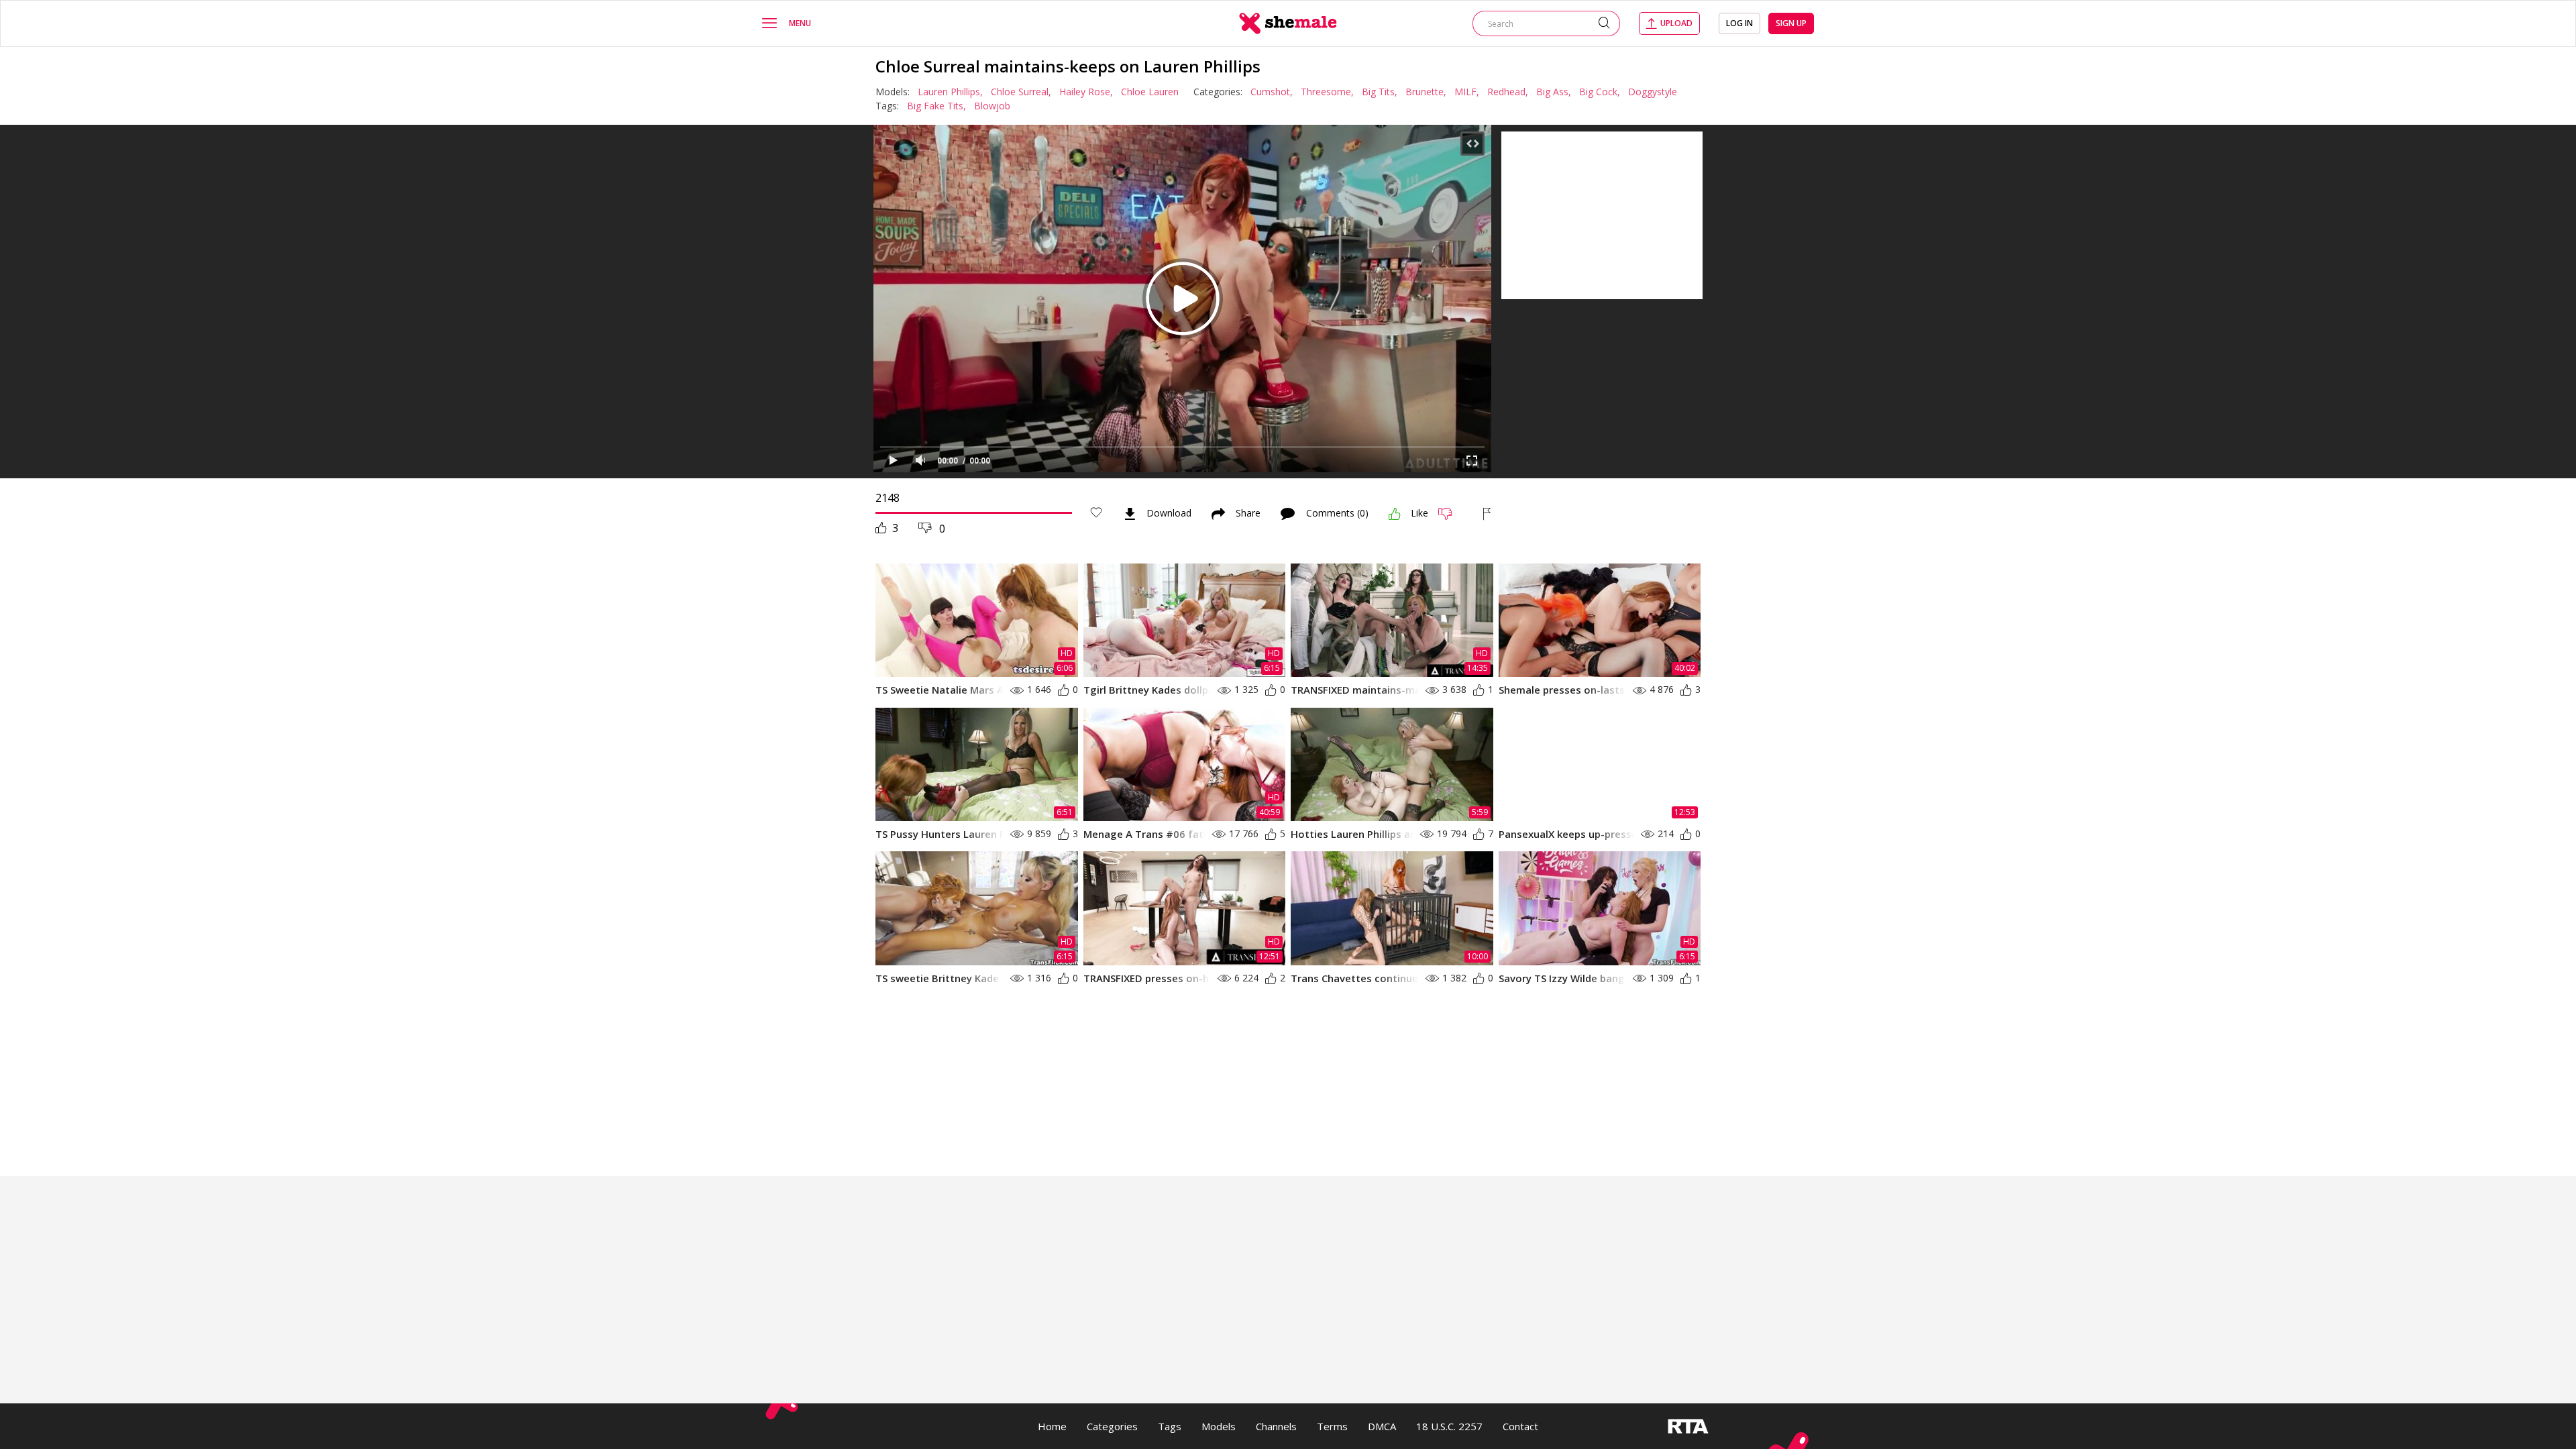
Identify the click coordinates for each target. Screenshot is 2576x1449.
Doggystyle (1653, 92)
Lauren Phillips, (950, 92)
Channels (1276, 1426)
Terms (1332, 1426)
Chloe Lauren (1150, 92)
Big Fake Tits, (936, 106)
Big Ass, (1554, 92)
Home (1052, 1426)
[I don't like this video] (1451, 514)
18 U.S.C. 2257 (1449, 1426)
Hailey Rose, (1086, 92)
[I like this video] (1395, 514)
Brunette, (1426, 92)
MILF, (1467, 92)
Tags (1170, 1426)
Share (1248, 514)
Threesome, (1327, 92)
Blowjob (992, 106)
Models (1219, 1426)
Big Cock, (1600, 92)
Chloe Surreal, (1021, 92)
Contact (1520, 1426)
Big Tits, (1380, 92)
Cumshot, (1272, 92)
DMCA (1382, 1426)
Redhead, (1508, 92)
